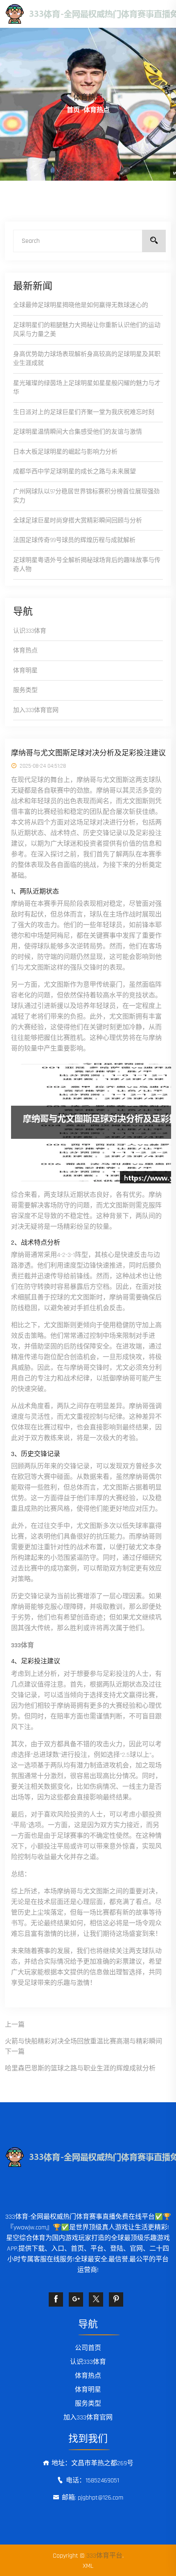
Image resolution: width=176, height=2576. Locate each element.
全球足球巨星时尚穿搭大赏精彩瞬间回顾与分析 (78, 521)
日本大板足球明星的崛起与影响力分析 (65, 452)
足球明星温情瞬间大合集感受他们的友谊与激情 (78, 432)
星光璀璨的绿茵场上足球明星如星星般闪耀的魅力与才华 (87, 388)
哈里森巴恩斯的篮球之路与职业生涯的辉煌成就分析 (80, 2069)
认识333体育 (30, 631)
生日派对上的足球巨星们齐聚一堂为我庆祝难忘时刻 (84, 412)
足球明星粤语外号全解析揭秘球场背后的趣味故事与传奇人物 (87, 565)
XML (88, 2566)
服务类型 (25, 690)
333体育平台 (104, 2556)
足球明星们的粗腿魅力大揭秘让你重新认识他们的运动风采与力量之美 (87, 330)
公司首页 (88, 2348)
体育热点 (25, 651)
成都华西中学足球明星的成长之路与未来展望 (74, 472)
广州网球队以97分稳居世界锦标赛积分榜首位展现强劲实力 (86, 496)
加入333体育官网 (36, 710)
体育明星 (25, 671)
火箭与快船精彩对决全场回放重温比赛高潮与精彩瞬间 (83, 2042)
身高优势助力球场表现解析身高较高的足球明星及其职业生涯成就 (87, 359)
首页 (73, 110)
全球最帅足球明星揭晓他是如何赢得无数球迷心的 (81, 305)
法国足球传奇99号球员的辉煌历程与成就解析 (74, 540)
